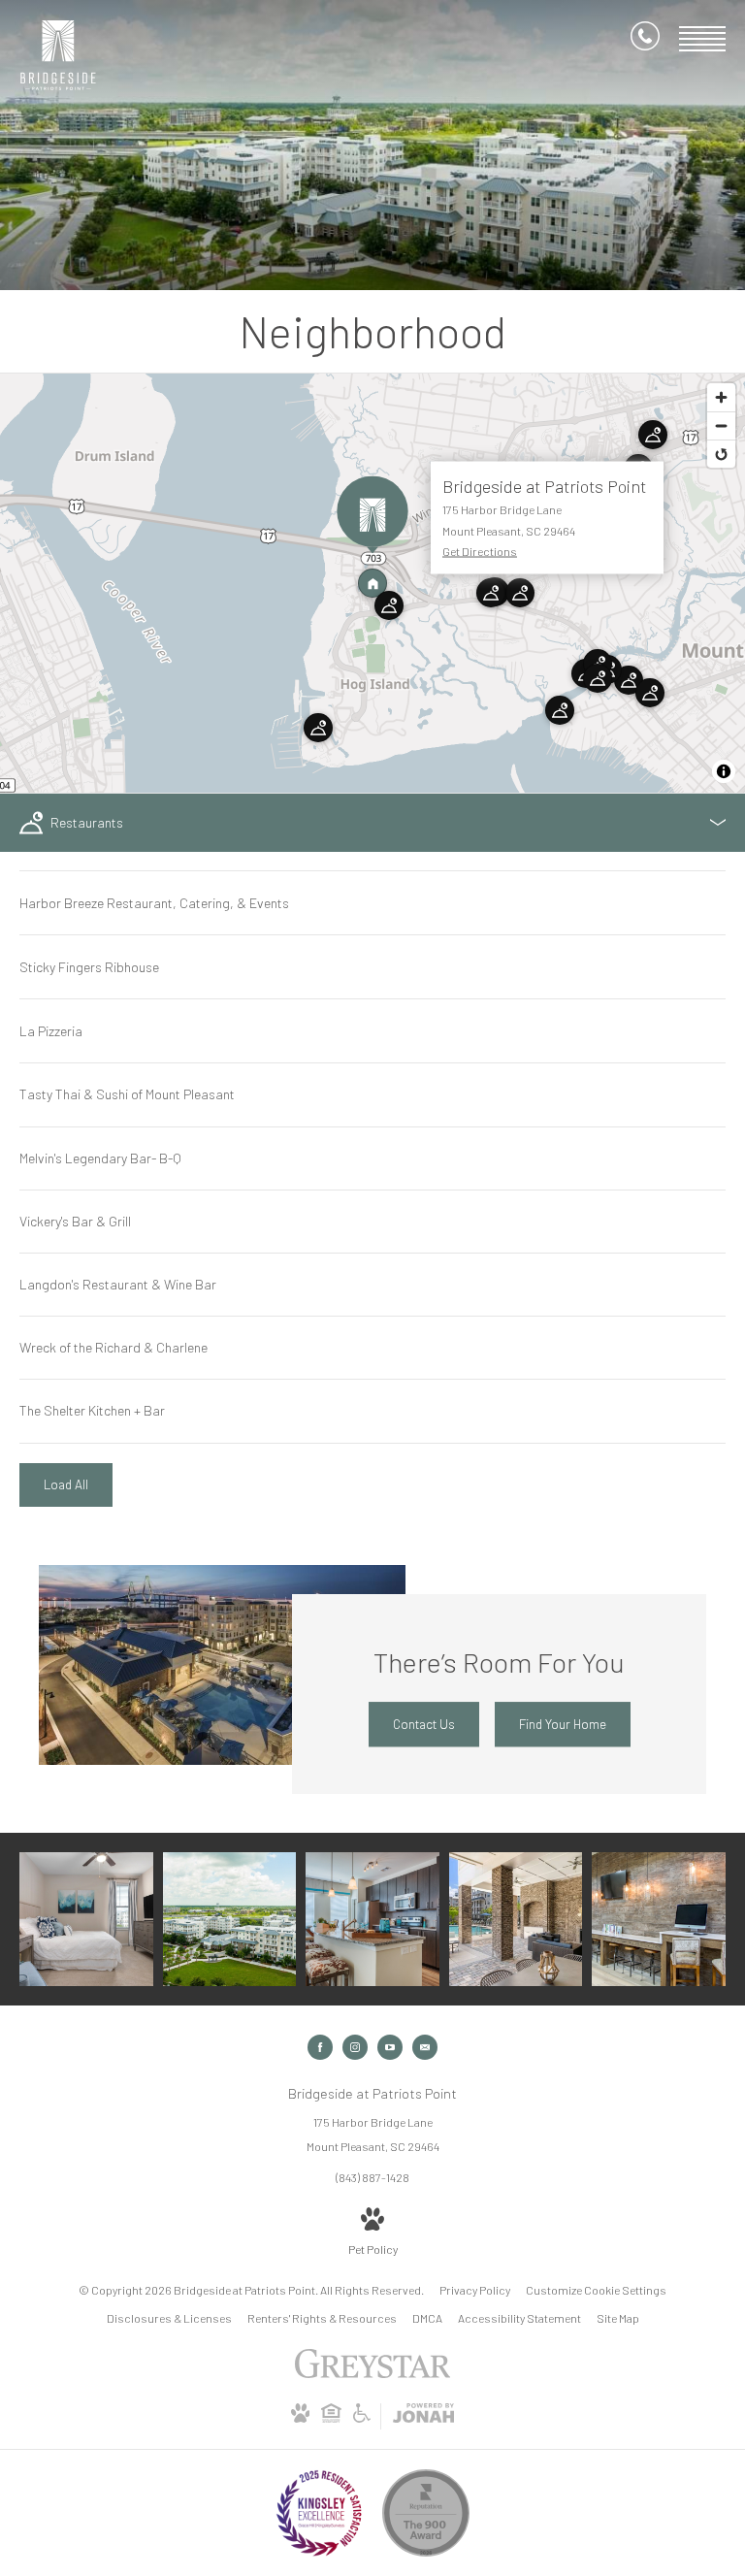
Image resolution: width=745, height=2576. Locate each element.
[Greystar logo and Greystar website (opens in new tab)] (373, 2373)
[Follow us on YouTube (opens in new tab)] (390, 2047)
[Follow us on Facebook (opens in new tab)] (320, 2047)
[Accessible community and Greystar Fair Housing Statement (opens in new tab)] (362, 2418)
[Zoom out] (721, 425)
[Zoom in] (721, 397)
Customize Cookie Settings (596, 2290)
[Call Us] (645, 39)
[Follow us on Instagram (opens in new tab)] (355, 2047)
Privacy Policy (475, 2290)
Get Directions (480, 551)
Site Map (618, 2318)
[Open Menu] (702, 39)
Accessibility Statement (519, 2318)
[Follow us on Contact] (425, 2047)
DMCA (427, 2318)
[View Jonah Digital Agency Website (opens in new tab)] (423, 2416)
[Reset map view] (721, 454)
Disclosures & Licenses (169, 2318)
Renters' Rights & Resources (322, 2318)
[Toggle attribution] (724, 771)
